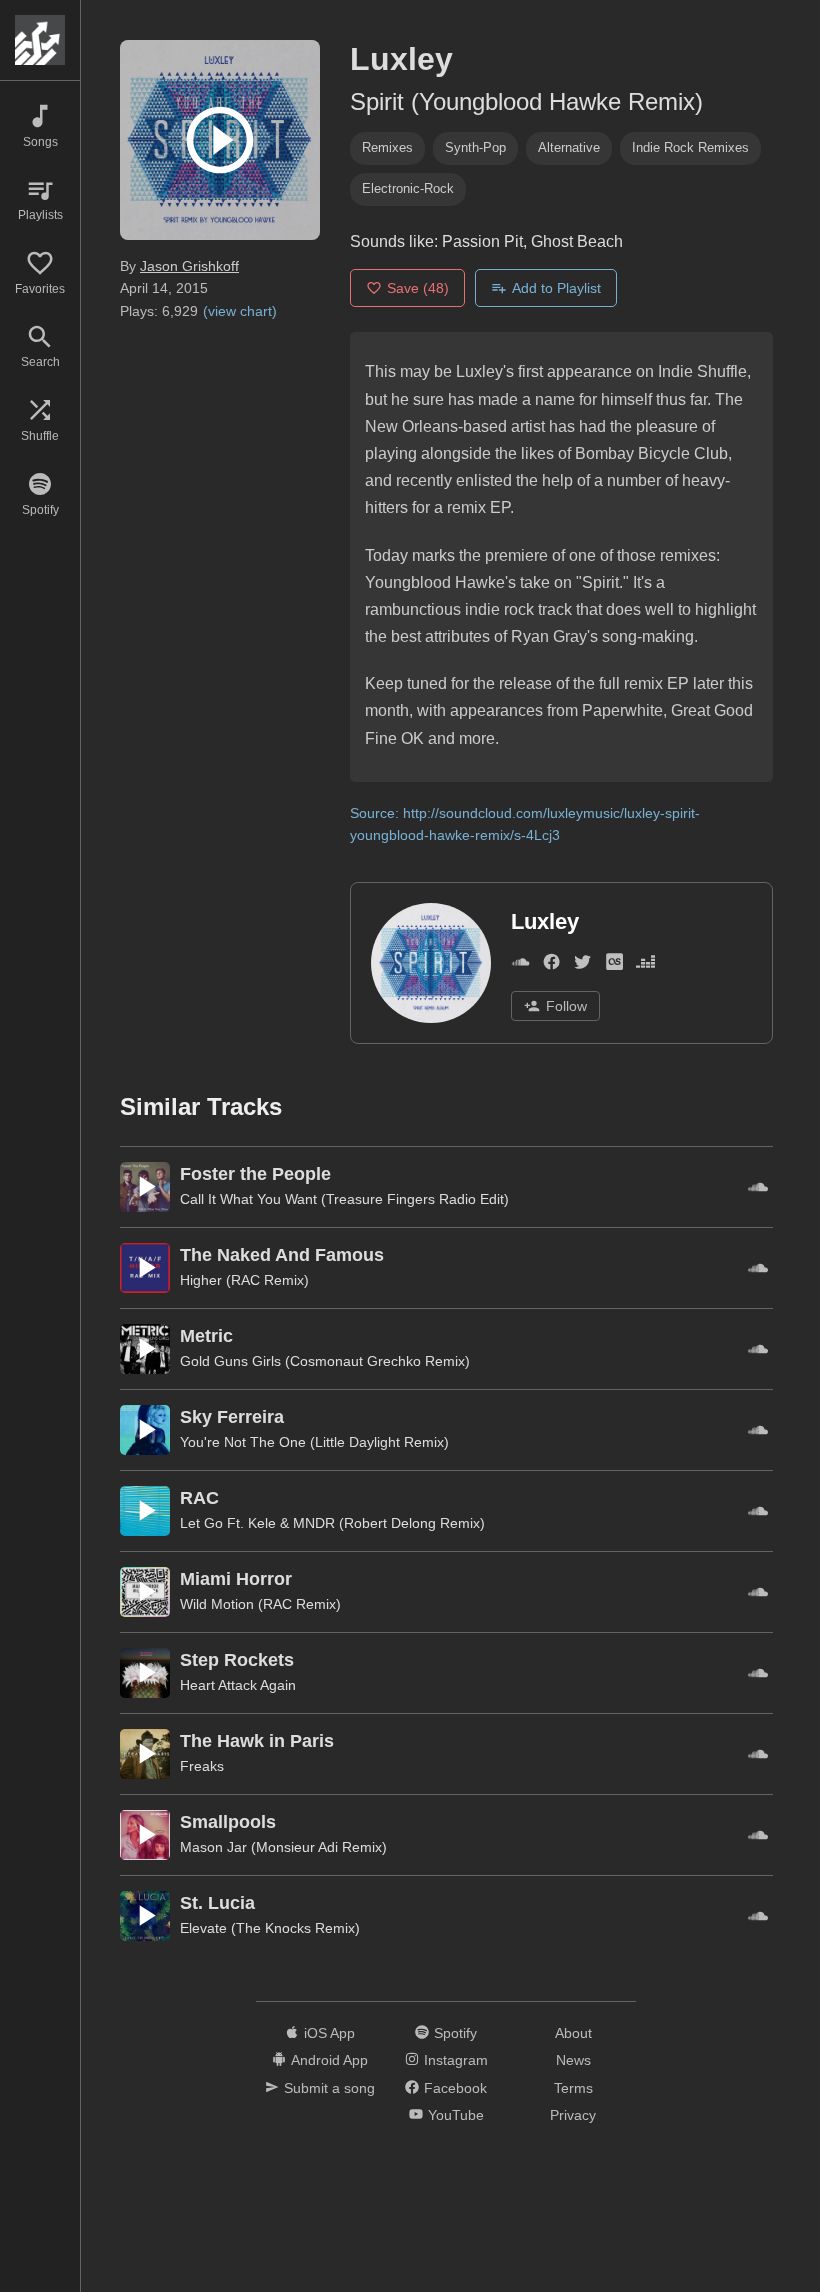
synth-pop (475, 147)
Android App (329, 2060)
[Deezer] (645, 965)
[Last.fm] (614, 965)
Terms (573, 2088)
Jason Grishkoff (189, 266)
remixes (387, 147)
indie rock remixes (690, 147)
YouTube (456, 2115)
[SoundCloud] (520, 965)
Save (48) (418, 288)
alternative (569, 147)
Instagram (456, 2060)
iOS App (329, 2033)
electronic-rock (408, 188)
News (573, 2060)
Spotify (455, 2033)
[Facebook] (551, 965)
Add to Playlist (556, 288)
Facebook (455, 2088)
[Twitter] (582, 965)
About (573, 2033)
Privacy (573, 2115)
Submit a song (329, 2088)
